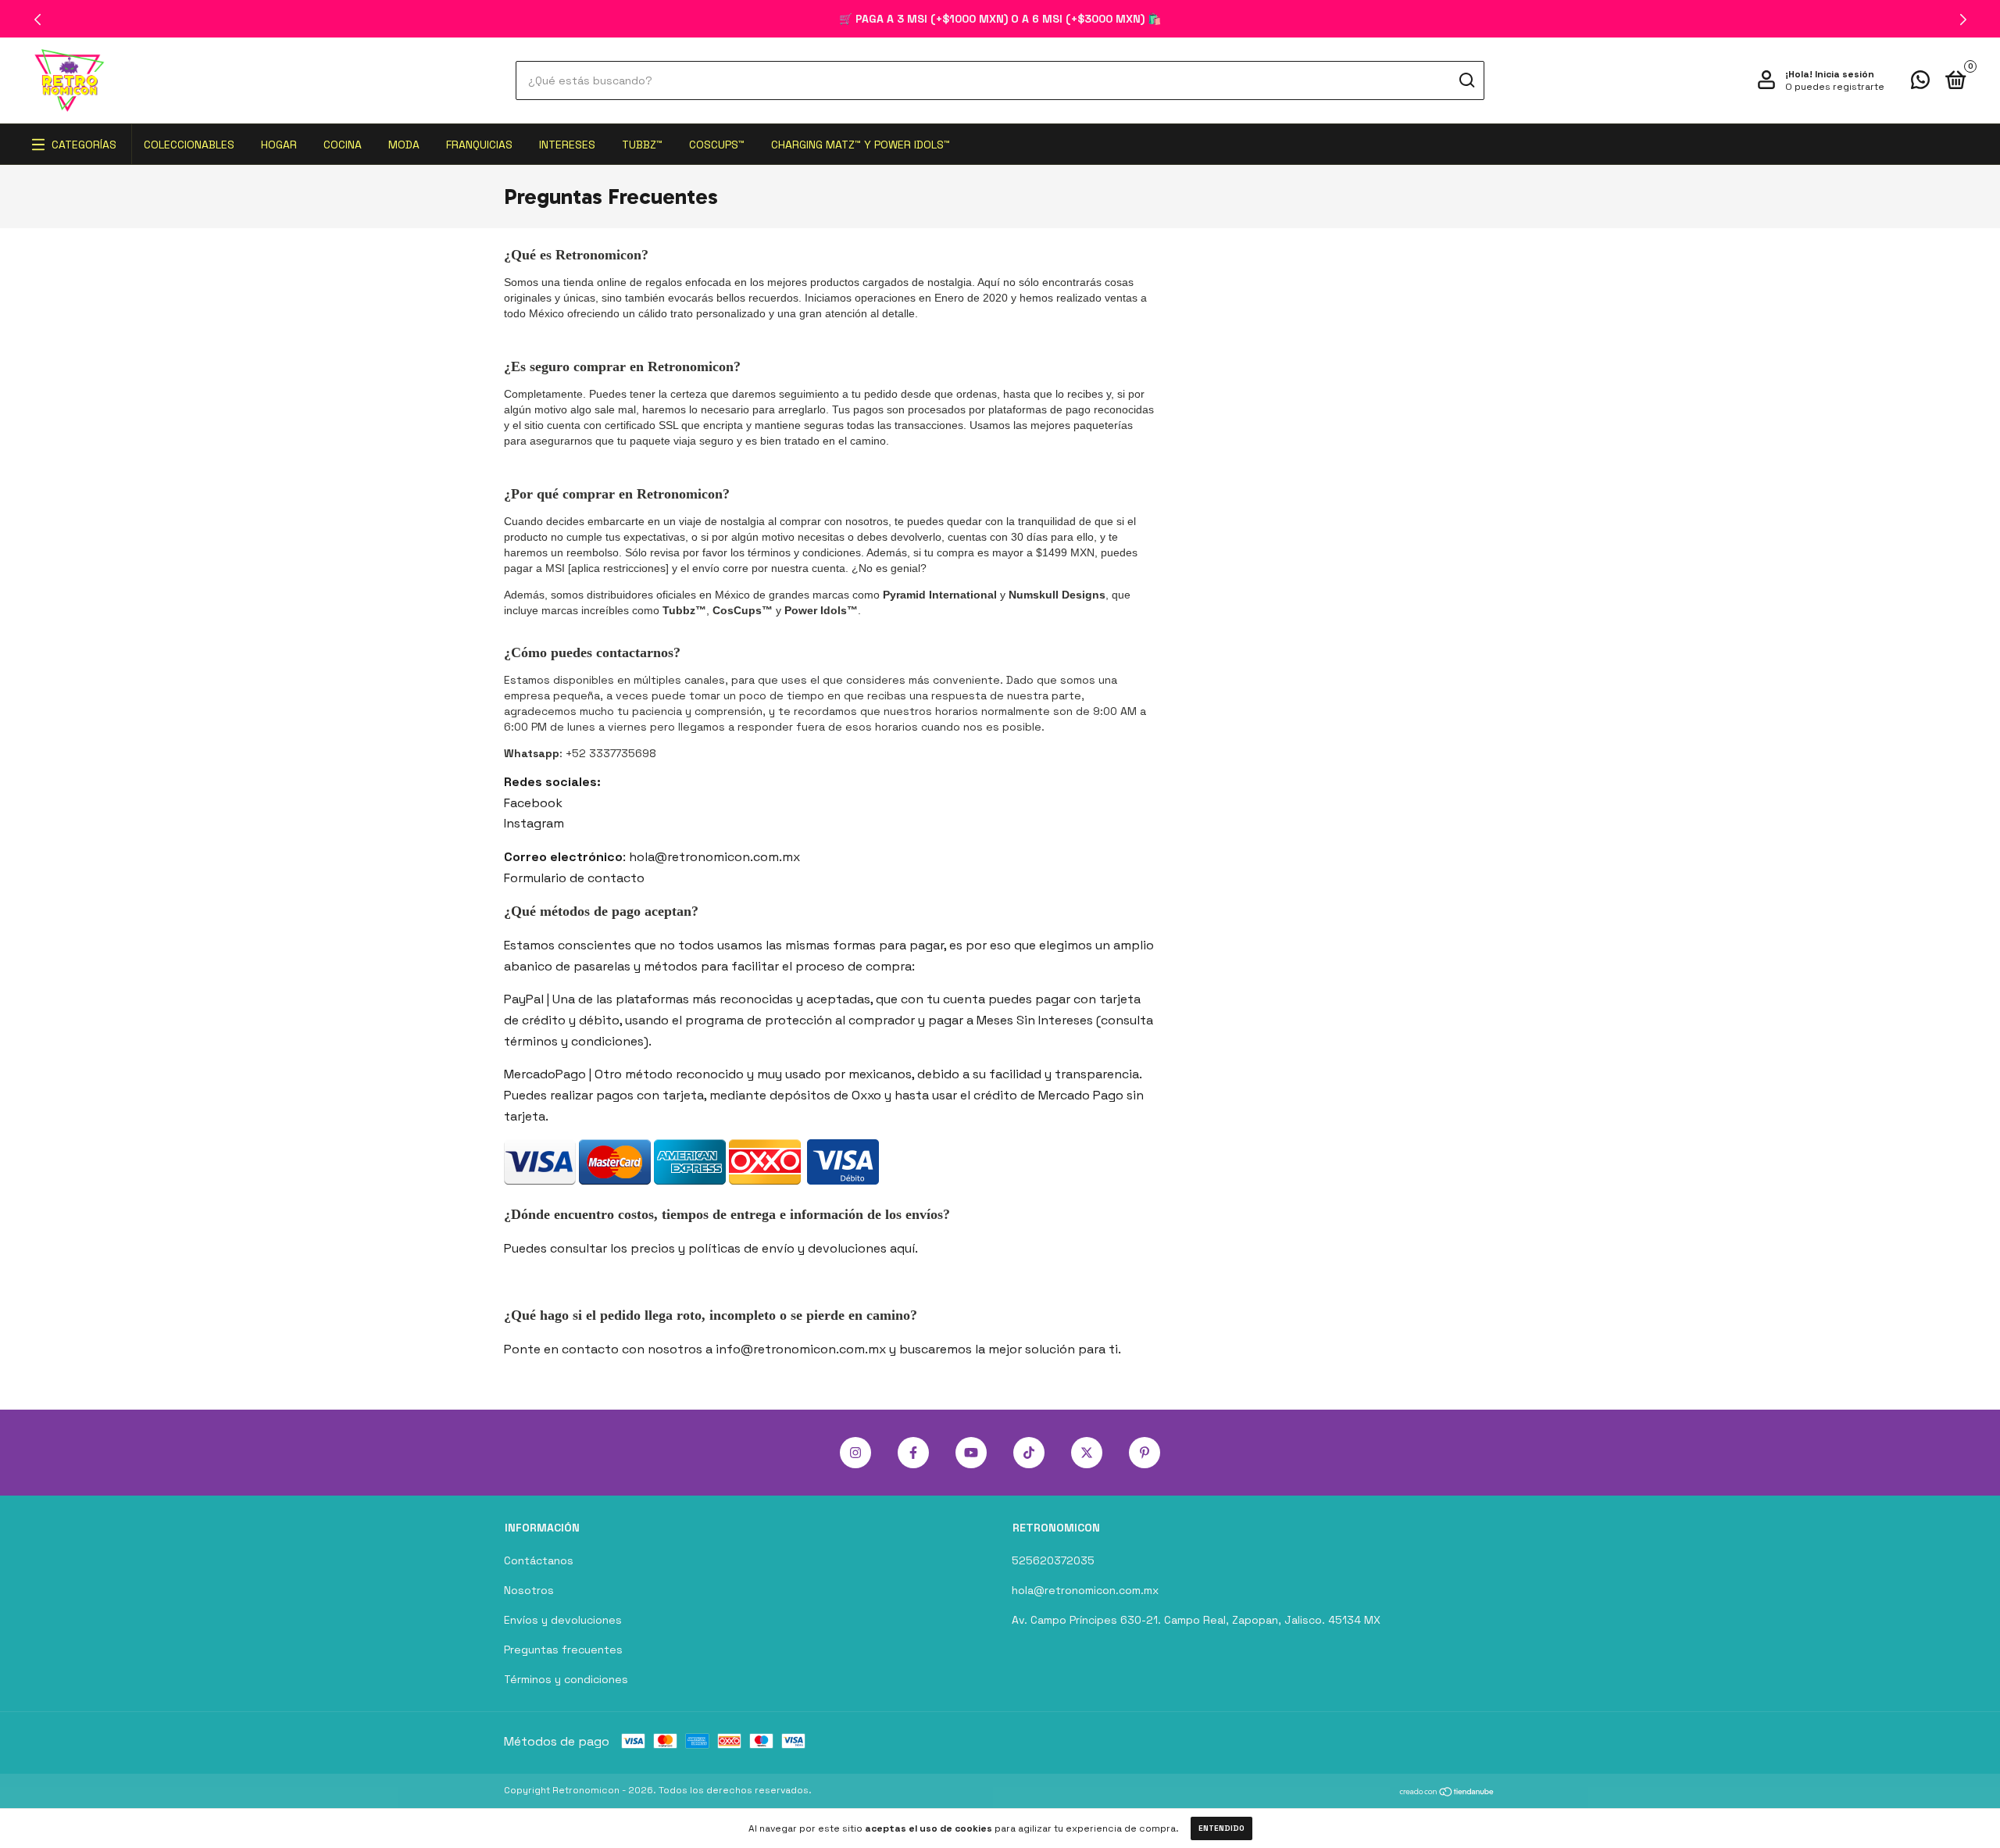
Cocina (343, 145)
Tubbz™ (642, 145)
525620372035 (1053, 1560)
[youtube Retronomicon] (971, 1453)
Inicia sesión (1845, 74)
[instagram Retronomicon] (855, 1453)
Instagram (534, 823)
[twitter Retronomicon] (1087, 1453)
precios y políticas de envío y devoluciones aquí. (774, 1248)
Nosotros (529, 1590)
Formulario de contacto (574, 878)
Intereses (567, 145)
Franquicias (479, 145)
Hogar (279, 145)
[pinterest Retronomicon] (1145, 1453)
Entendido (1221, 1828)
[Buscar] (1466, 80)
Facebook (533, 803)
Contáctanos (539, 1560)
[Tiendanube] (1447, 1792)
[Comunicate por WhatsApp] (1920, 83)
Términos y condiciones (566, 1679)
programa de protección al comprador (800, 1020)
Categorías (84, 145)
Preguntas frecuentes (563, 1650)
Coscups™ (717, 145)
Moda (404, 145)
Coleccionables (189, 145)
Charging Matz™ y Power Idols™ (861, 145)
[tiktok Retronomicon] (1029, 1453)
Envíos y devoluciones (563, 1620)
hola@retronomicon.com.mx (1085, 1590)
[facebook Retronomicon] (913, 1453)
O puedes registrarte (1835, 87)
